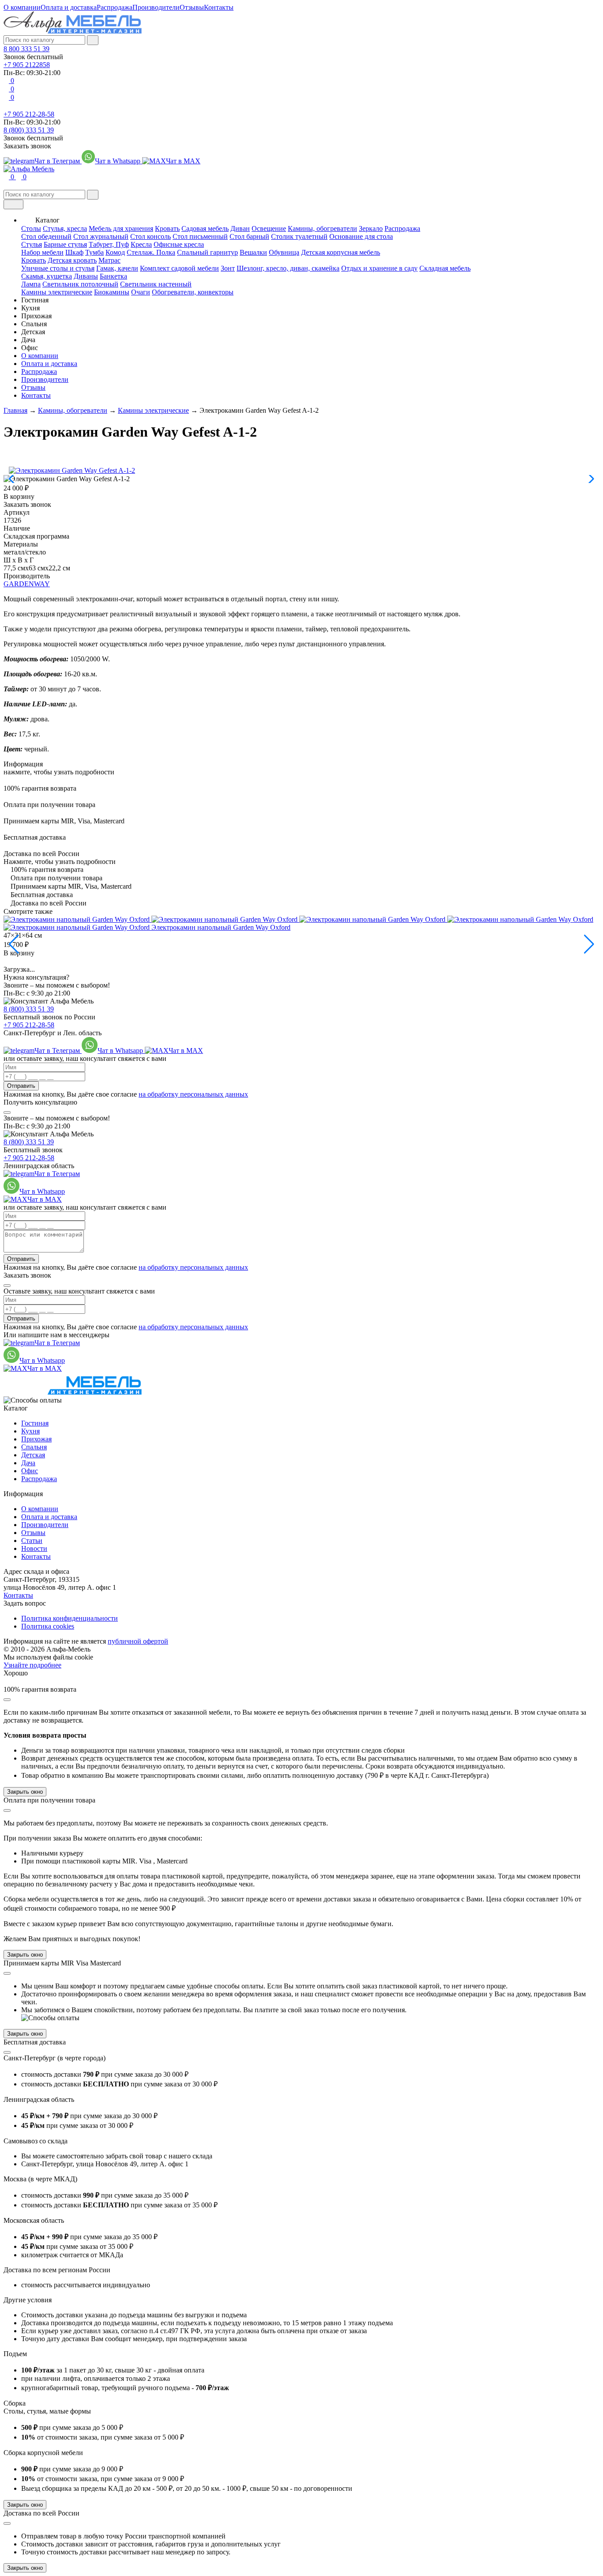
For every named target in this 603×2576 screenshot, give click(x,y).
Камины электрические (57, 292)
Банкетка (113, 276)
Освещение (269, 228)
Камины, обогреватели (322, 228)
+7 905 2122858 (27, 65)
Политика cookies (48, 1626)
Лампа (31, 284)
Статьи (32, 1541)
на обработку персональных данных (193, 1094)
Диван (240, 228)
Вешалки (253, 252)
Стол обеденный (46, 236)
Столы (31, 228)
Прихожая (36, 1439)
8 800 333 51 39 (26, 49)
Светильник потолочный (80, 284)
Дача (28, 1463)
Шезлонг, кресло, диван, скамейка (288, 268)
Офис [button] (30, 348)
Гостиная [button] (35, 300)
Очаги (141, 292)
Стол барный (249, 236)
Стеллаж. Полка (151, 252)
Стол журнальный (101, 236)
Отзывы (192, 7)
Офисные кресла (179, 244)
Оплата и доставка (69, 7)
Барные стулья (65, 244)
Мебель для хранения (121, 228)
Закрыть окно (25, 1792)
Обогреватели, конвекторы (193, 292)
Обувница (284, 252)
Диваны (86, 276)
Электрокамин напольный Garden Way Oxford (221, 927)
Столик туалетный (299, 236)
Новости (34, 1548)
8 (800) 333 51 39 (29, 130)
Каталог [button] (47, 220)
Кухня (30, 1431)
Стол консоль (151, 236)
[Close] (7, 1113)
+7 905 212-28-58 (29, 114)
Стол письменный (200, 236)
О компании (22, 7)
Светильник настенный (156, 284)
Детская (33, 1455)
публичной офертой (138, 1641)
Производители (156, 7)
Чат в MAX (183, 161)
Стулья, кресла (65, 228)
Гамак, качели (117, 268)
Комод (115, 252)
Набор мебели (42, 252)
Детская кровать (72, 260)
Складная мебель (445, 268)
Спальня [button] (34, 324)
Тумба (94, 252)
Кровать (167, 228)
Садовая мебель (205, 228)
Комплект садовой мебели (179, 268)
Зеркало (371, 228)
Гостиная (35, 1423)
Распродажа (115, 7)
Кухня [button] (30, 308)
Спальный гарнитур (207, 252)
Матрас (109, 260)
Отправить (21, 1086)
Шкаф (74, 252)
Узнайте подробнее (32, 1665)
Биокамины (112, 292)
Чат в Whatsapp (119, 161)
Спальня (34, 1447)
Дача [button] (28, 340)
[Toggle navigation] (13, 204)
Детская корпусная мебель (341, 252)
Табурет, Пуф (109, 244)
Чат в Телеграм (58, 161)
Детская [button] (33, 332)
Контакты (219, 7)
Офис (30, 1471)
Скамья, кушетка (47, 276)
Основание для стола (361, 236)
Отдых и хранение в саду (379, 268)
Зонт (228, 268)
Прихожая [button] (36, 316)
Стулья (32, 244)
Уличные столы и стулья (58, 268)
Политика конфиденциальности (70, 1618)
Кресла (141, 244)
